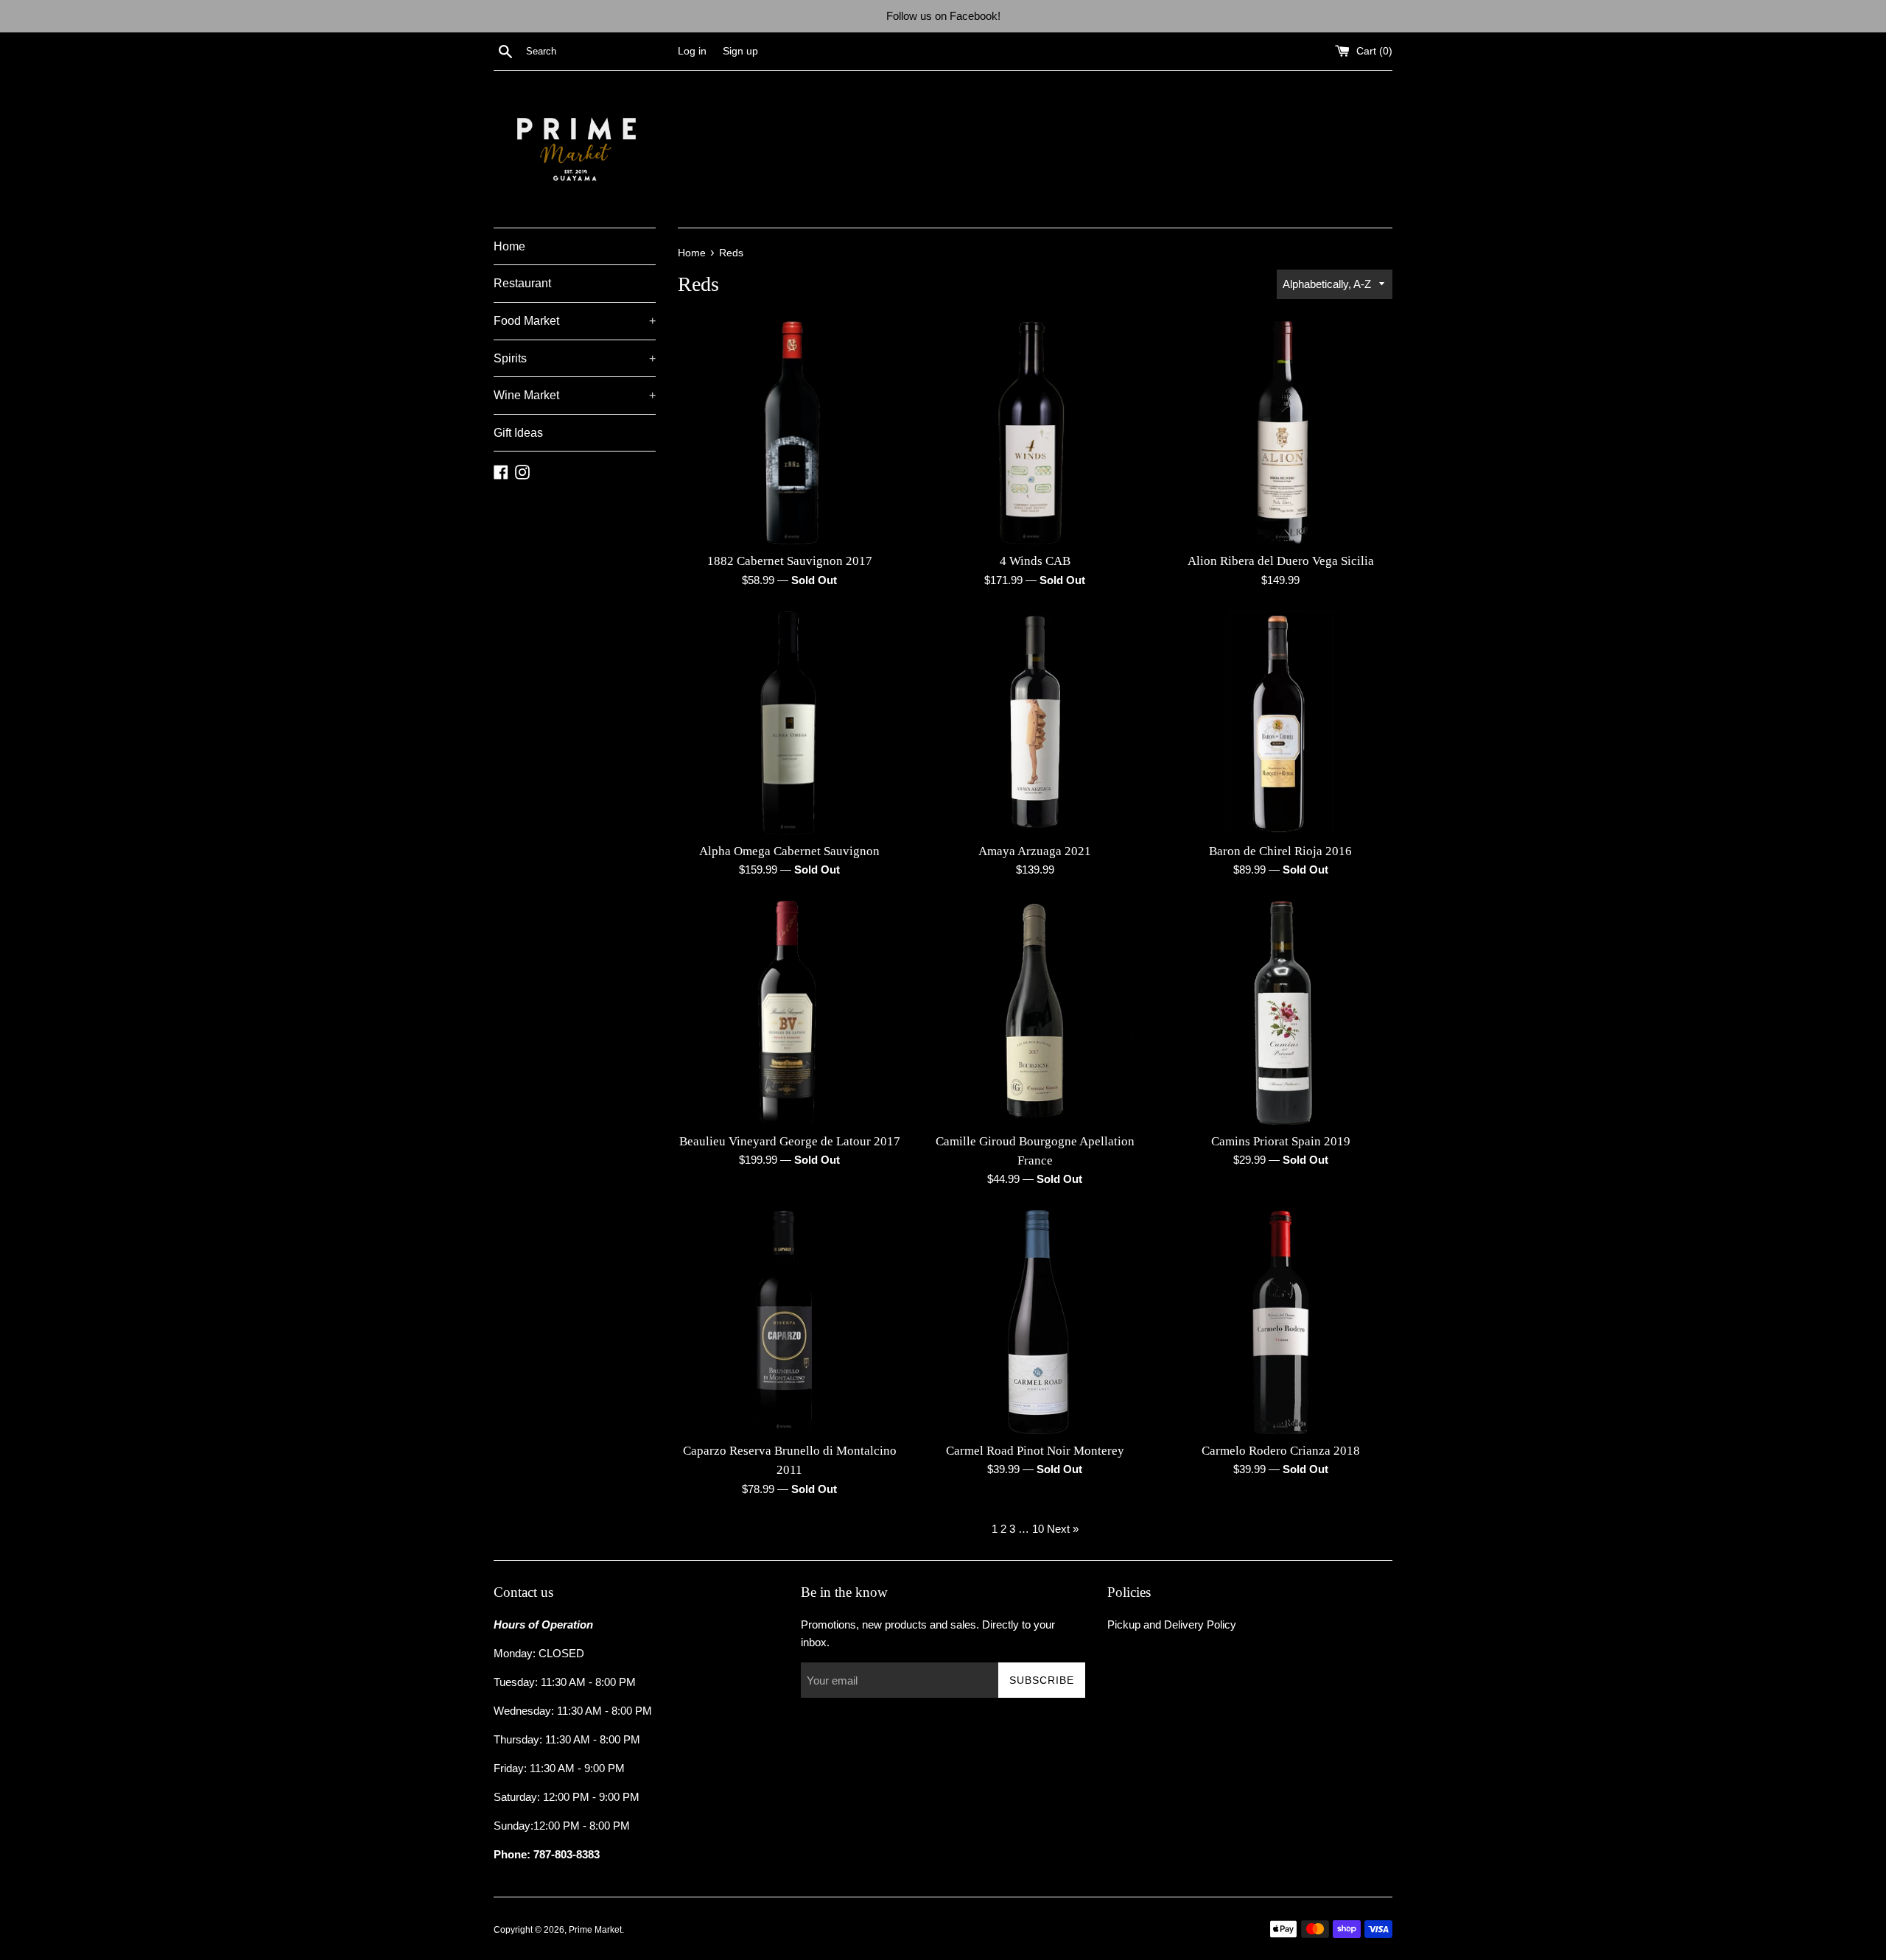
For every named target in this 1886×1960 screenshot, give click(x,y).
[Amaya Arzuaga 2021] (1035, 723)
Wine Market (575, 395)
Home (509, 246)
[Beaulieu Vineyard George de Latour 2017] (789, 1012)
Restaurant (522, 283)
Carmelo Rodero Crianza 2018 (1281, 1451)
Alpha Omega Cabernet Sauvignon (789, 851)
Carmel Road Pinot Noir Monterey (1035, 1451)
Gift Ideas (518, 433)
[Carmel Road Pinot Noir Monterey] (1035, 1322)
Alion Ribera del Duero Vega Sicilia (1281, 561)
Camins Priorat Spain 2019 (1281, 1141)
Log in (692, 51)
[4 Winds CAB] (1035, 433)
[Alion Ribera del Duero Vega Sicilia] (1281, 433)
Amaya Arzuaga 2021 (1035, 851)
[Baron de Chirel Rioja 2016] (1281, 723)
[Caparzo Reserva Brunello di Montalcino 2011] (789, 1322)
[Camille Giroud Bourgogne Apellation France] (1035, 1012)
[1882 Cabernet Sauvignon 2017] (789, 433)
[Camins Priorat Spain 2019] (1281, 1012)
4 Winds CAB (1035, 561)
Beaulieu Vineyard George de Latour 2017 (790, 1141)
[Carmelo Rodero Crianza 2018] (1281, 1322)
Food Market (575, 321)
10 (1038, 1529)
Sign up (740, 51)
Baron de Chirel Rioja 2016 (1280, 851)
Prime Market (595, 1930)
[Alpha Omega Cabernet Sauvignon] (789, 723)
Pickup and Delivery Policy (1172, 1624)
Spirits (575, 358)
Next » (1063, 1529)
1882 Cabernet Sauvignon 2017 (790, 561)
